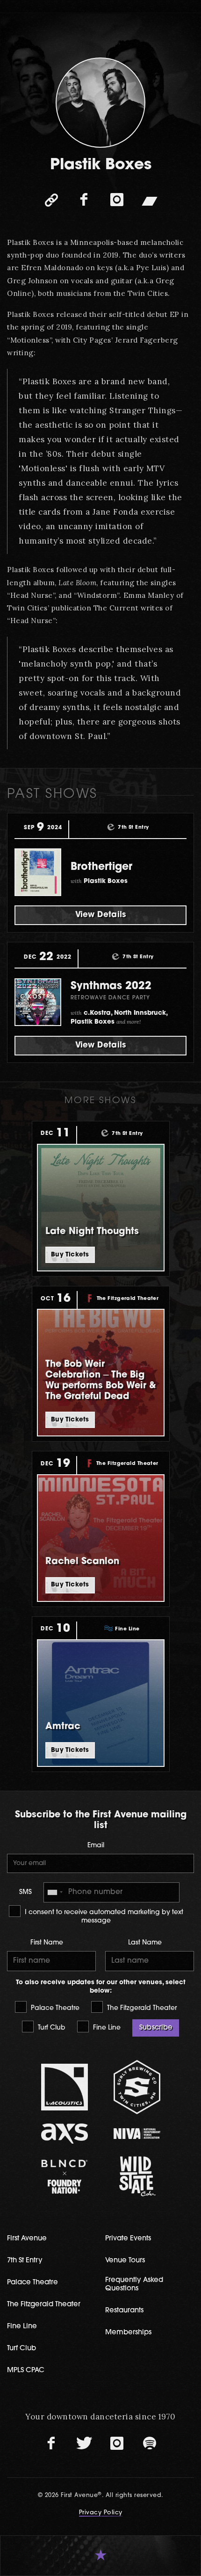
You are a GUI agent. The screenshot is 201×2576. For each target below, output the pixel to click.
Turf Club (51, 2028)
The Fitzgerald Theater (141, 2008)
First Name (47, 1943)
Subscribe (156, 2028)
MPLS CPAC (26, 2371)
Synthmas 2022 (111, 987)
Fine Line (106, 2028)
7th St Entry (25, 2261)
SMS (25, 1892)
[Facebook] (84, 200)
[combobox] (55, 1892)
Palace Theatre (54, 2008)
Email (96, 1846)
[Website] (51, 200)
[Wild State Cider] (137, 2176)
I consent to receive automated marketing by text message (103, 1917)
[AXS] (64, 2134)
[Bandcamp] (150, 200)
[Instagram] (117, 200)
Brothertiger (101, 867)
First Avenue (27, 2239)
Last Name (145, 1943)
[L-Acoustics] (64, 2087)
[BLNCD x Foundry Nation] (64, 2177)
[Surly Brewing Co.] (137, 2087)
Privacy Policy (101, 2513)
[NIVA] (137, 2134)
